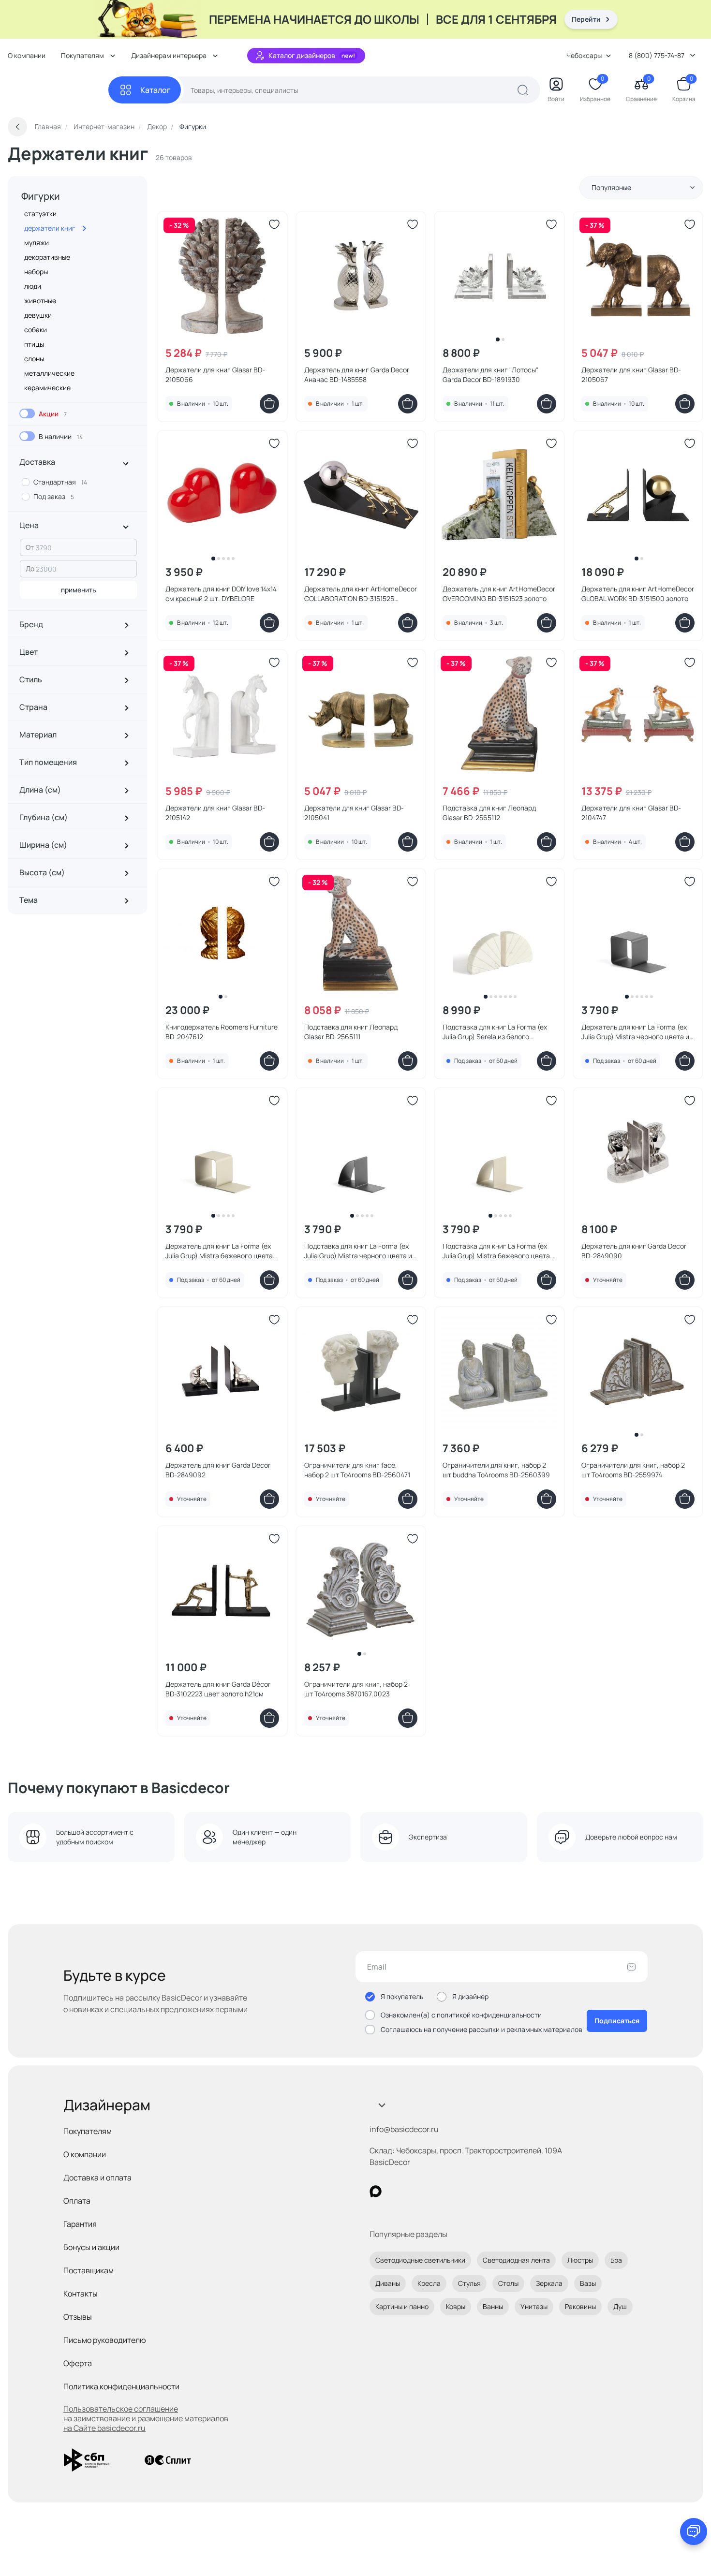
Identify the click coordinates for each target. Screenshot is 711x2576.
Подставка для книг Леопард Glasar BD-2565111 (351, 1032)
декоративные (47, 257)
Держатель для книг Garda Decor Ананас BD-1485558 (357, 375)
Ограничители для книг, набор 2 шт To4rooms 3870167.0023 (356, 1689)
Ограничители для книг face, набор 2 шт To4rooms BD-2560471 (357, 1470)
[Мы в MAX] (376, 2191)
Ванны (493, 2306)
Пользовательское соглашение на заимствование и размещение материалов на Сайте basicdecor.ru (146, 2418)
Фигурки (41, 196)
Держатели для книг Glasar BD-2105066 (215, 375)
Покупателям (88, 2131)
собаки (36, 330)
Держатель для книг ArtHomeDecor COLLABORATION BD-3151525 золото (361, 594)
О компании (27, 55)
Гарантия (80, 2224)
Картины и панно (402, 2306)
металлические (49, 373)
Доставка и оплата (97, 2178)
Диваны (388, 2283)
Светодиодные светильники (420, 2260)
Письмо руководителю (105, 2340)
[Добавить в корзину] (269, 404)
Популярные (611, 187)
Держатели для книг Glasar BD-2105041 (354, 813)
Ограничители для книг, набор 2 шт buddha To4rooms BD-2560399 (496, 1470)
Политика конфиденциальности (121, 2386)
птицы (34, 344)
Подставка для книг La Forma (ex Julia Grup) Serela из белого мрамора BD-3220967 (495, 1032)
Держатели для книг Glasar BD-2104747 (631, 813)
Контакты (81, 2294)
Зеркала (549, 2283)
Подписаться (617, 2021)
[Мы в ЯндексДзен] (435, 2191)
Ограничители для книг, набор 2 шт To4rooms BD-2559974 (633, 1470)
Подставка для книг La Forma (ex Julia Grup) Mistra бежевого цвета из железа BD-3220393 (496, 1251)
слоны (34, 359)
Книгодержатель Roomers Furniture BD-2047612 (222, 1032)
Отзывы (78, 2317)
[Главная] (58, 90)
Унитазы (534, 2306)
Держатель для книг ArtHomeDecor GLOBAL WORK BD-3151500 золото (638, 594)
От (30, 547)
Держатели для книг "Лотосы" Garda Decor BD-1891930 (490, 375)
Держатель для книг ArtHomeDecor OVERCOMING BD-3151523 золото (499, 594)
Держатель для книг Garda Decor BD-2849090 (634, 1251)
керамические (47, 388)
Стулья (469, 2283)
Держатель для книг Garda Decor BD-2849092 (218, 1470)
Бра (616, 2260)
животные (40, 301)
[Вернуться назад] (17, 127)
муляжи (37, 243)
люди (33, 286)
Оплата (77, 2201)
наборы (36, 272)
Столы (508, 2283)
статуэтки (40, 213)
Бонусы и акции (91, 2247)
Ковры (456, 2306)
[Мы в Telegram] (455, 2191)
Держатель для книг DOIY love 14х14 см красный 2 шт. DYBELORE (221, 594)
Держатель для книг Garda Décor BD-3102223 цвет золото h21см (218, 1689)
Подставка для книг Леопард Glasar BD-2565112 (489, 813)
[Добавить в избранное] (274, 224)
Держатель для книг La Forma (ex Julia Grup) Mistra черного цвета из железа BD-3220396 (637, 1032)
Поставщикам (89, 2270)
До (30, 568)
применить (79, 590)
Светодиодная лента (516, 2260)
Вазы (588, 2283)
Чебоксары (584, 55)
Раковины (580, 2306)
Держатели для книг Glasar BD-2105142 (215, 813)
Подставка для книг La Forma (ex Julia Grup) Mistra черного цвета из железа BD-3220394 (360, 1251)
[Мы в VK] (415, 2191)
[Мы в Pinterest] (395, 2191)
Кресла (429, 2283)
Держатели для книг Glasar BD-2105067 (631, 375)
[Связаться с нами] (694, 2532)
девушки (38, 315)
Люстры (580, 2260)
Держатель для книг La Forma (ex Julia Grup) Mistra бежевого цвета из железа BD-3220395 (219, 1251)
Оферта (78, 2363)
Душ (620, 2306)
